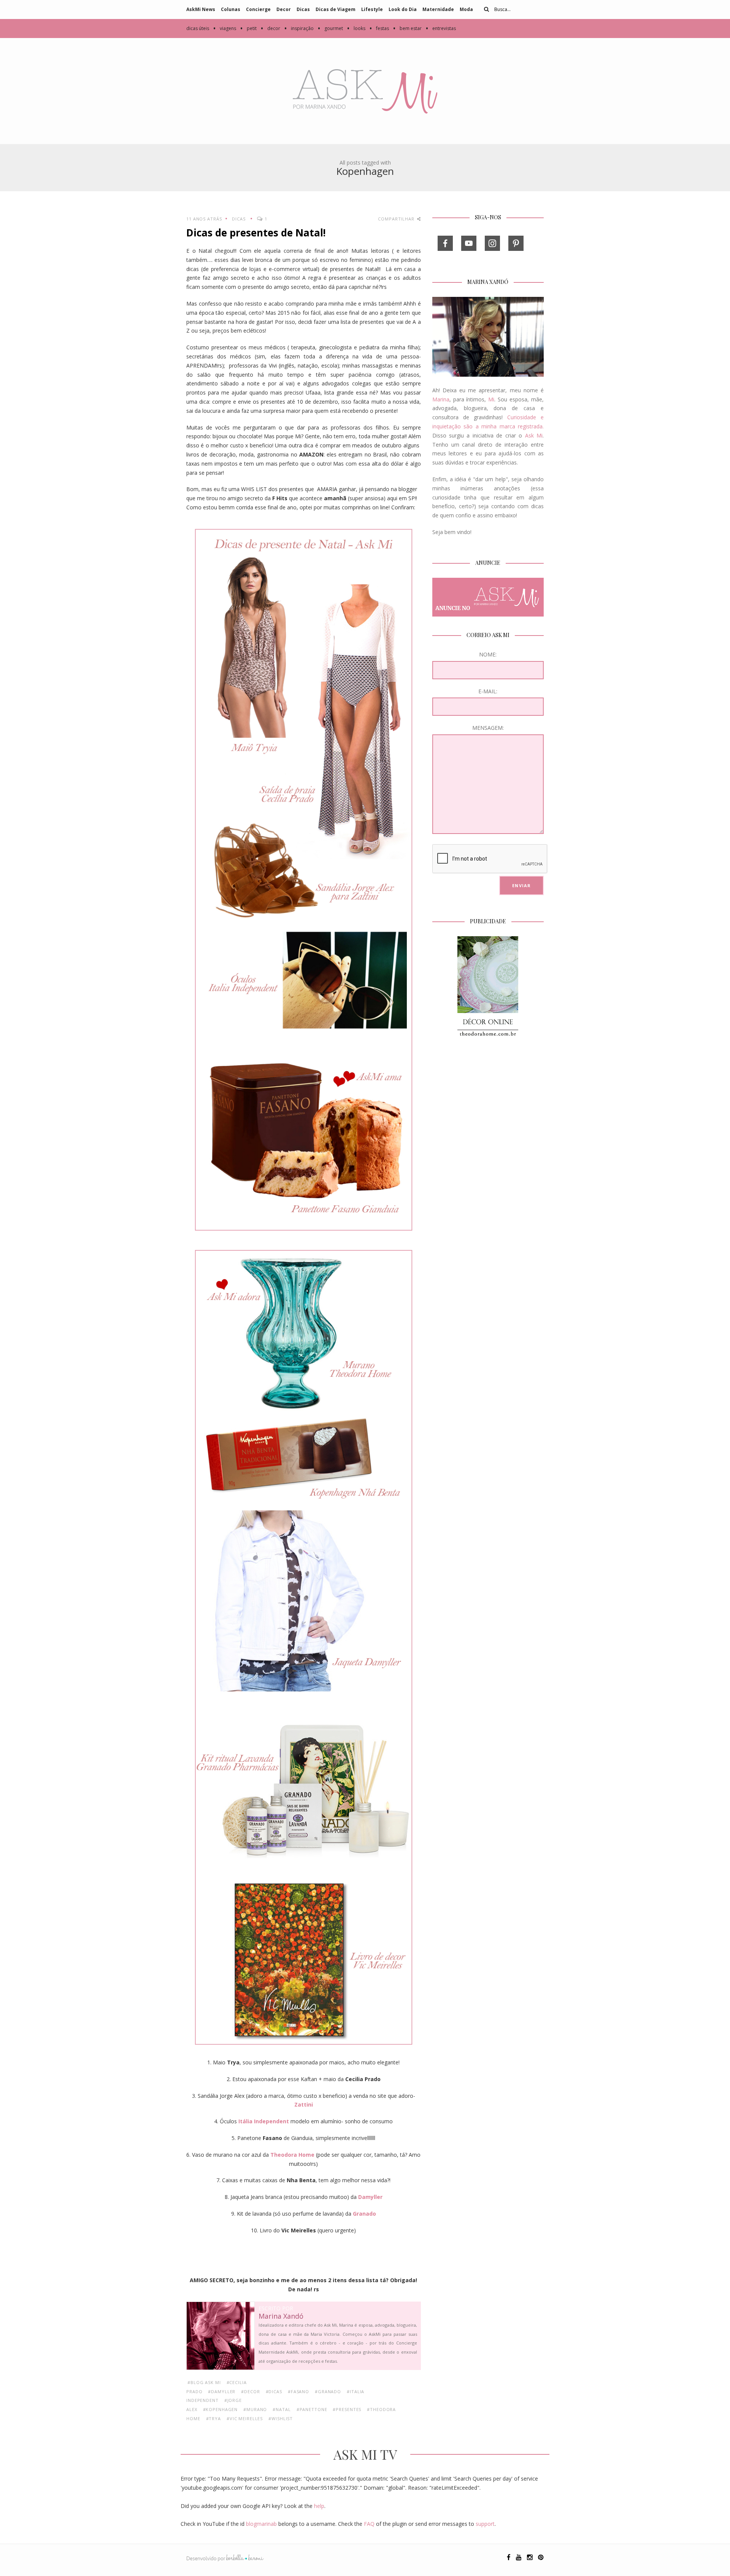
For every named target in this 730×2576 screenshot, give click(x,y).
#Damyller (222, 2391)
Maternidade (438, 9)
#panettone (312, 2409)
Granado (364, 2214)
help (319, 2506)
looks (356, 28)
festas (379, 28)
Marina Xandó (281, 2316)
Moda (466, 9)
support (485, 2524)
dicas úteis (198, 28)
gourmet (330, 28)
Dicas (303, 9)
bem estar (407, 28)
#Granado (328, 2391)
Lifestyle (372, 9)
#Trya (213, 2418)
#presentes (347, 2409)
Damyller (370, 2197)
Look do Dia (403, 9)
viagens (225, 28)
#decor (250, 2391)
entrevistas (441, 28)
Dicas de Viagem (336, 9)
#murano (255, 2409)
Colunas (231, 9)
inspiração (299, 28)
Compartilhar (397, 219)
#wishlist (281, 2418)
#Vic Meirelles (245, 2418)
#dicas (274, 2391)
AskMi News (201, 9)
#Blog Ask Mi (204, 2382)
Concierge (258, 9)
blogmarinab (261, 2524)
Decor (284, 9)
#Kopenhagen (221, 2409)
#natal (282, 2409)
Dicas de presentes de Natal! (256, 233)
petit (248, 28)
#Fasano (298, 2391)
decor (270, 28)
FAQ (369, 2524)
